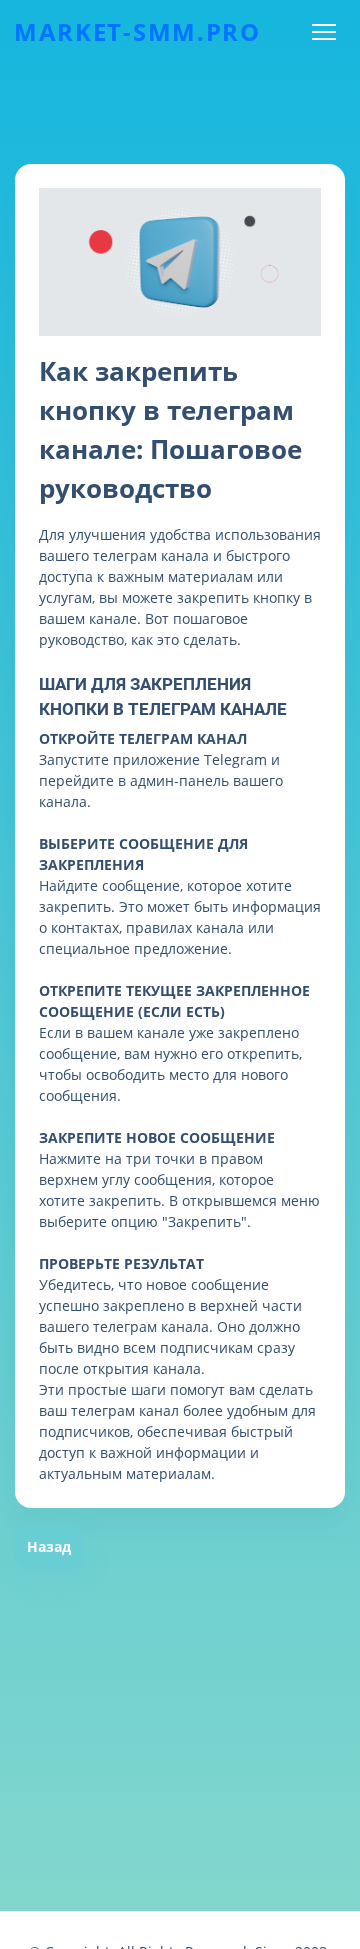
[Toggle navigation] (323, 32)
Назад (49, 1546)
